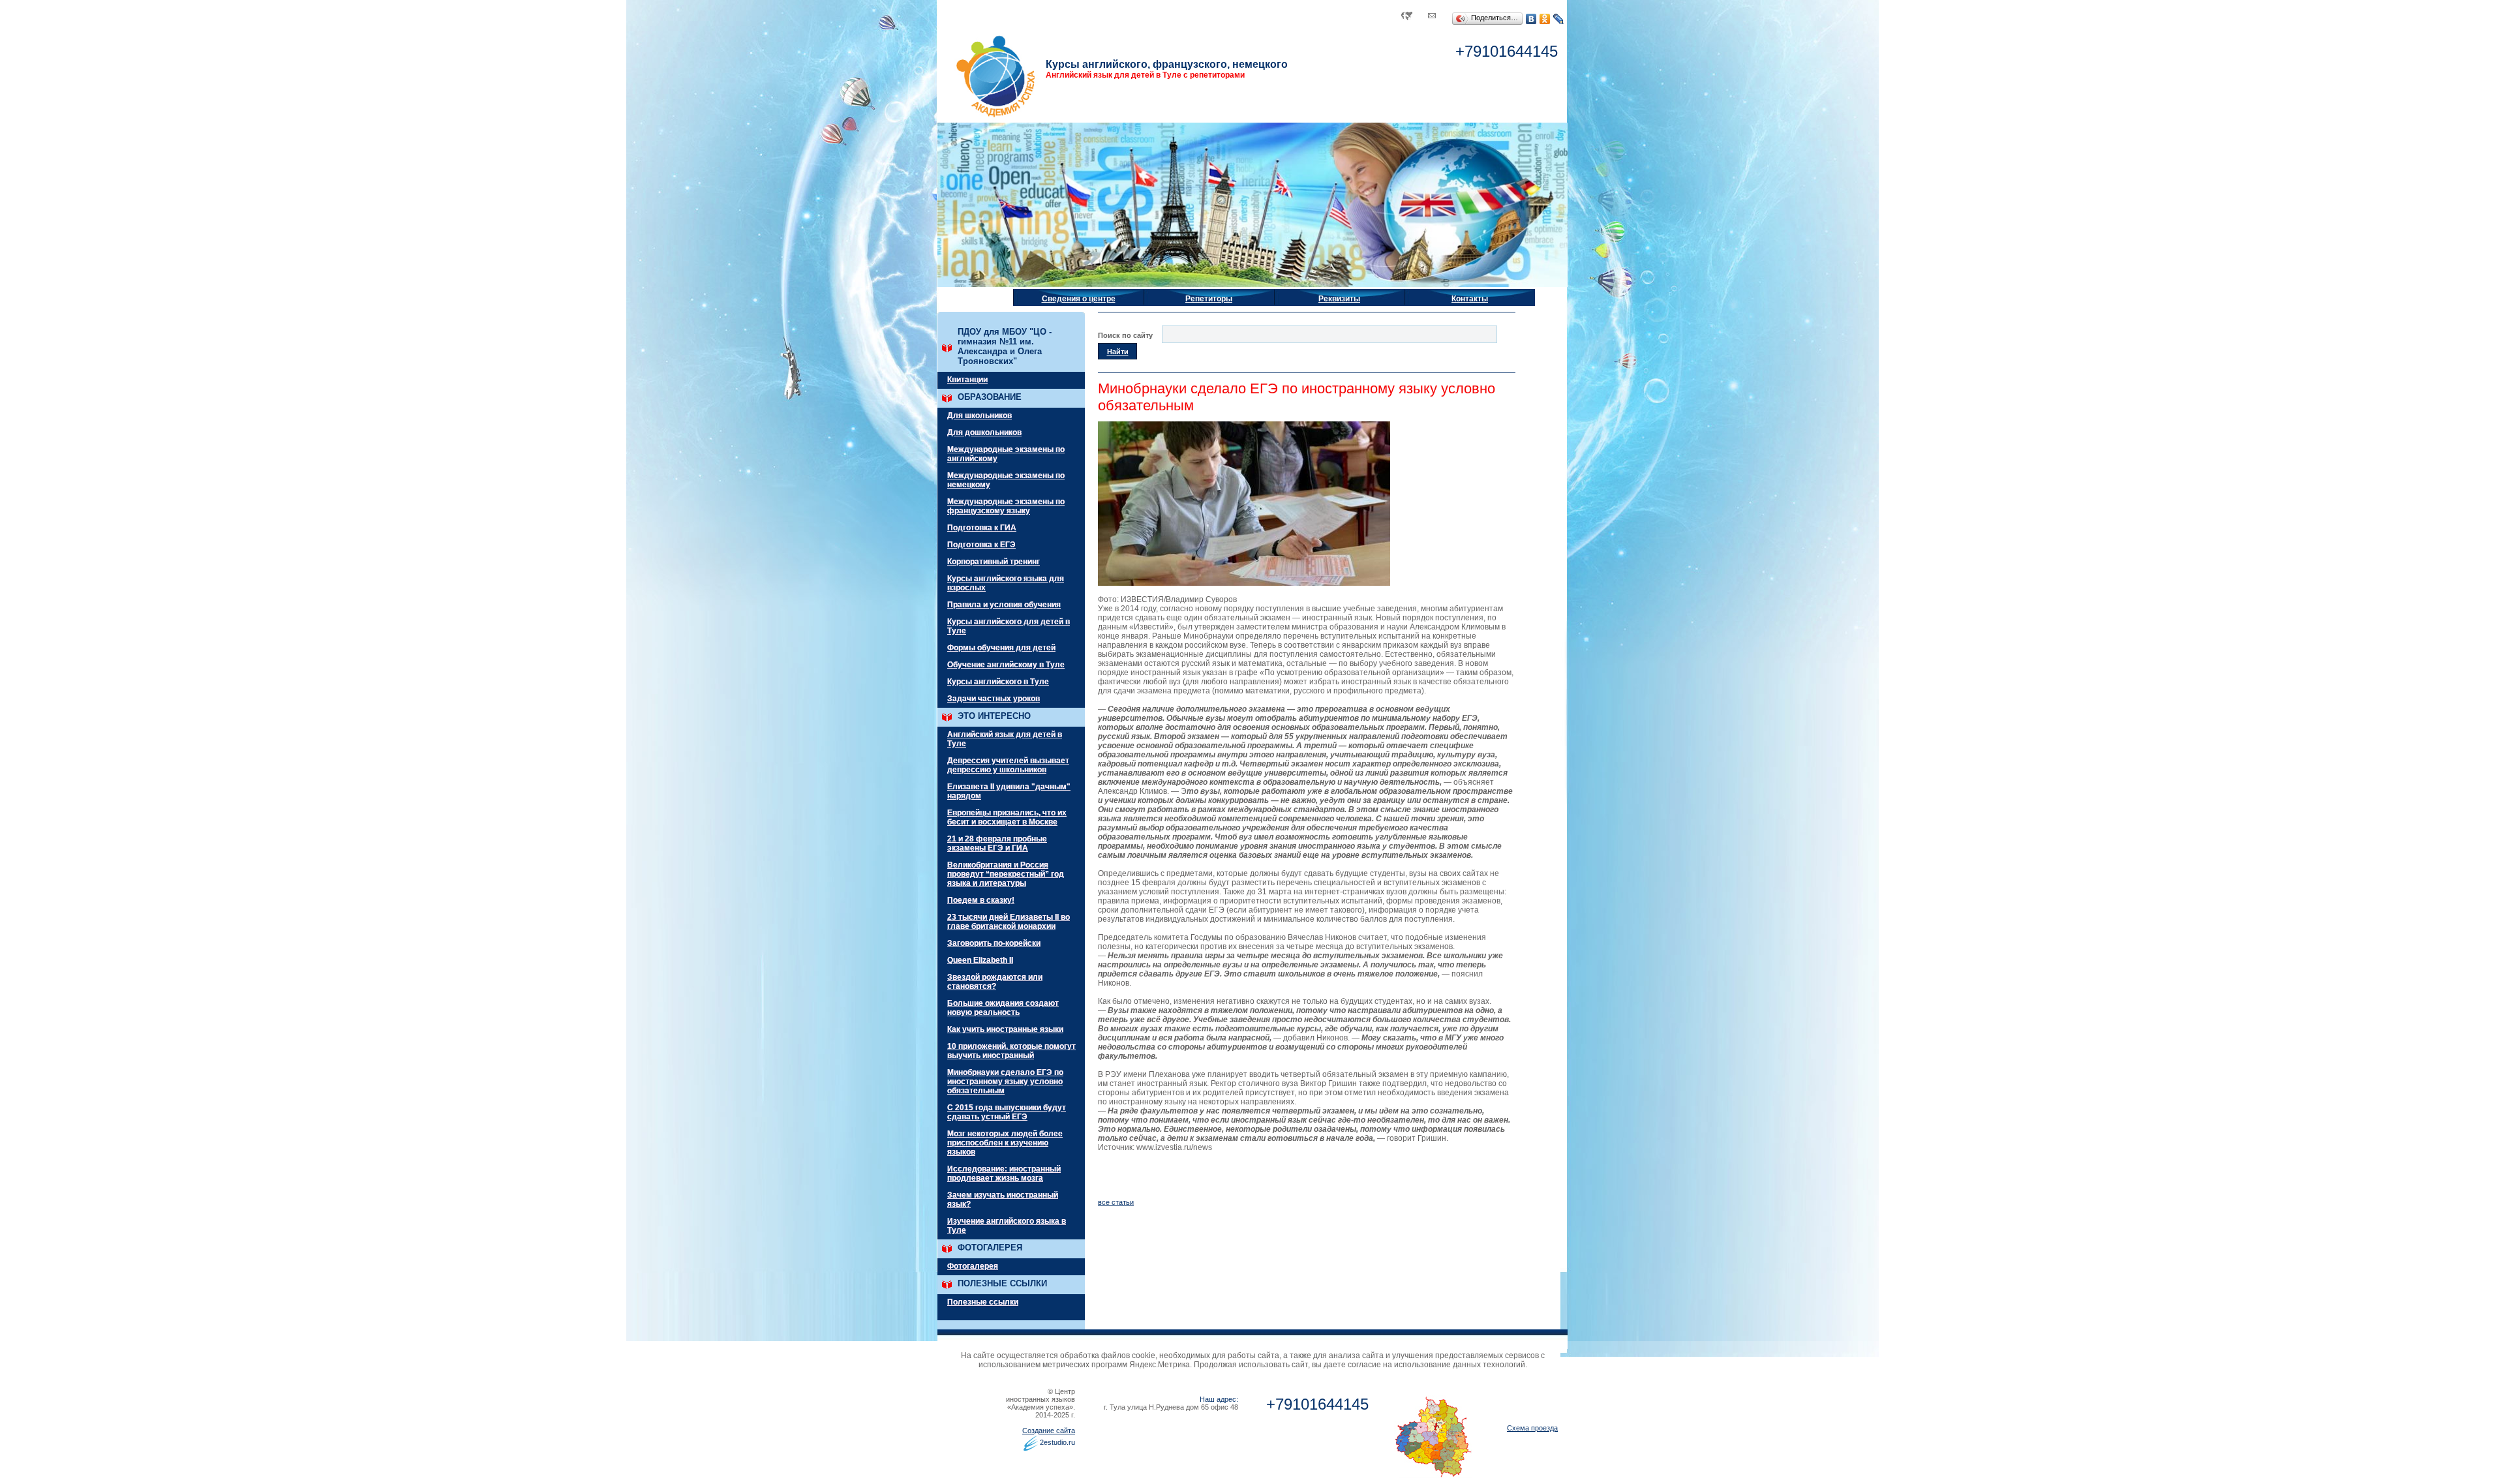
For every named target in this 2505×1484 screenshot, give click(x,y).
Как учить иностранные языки (1005, 1029)
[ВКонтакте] (1531, 19)
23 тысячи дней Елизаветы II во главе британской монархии (1009, 922)
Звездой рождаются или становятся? (995, 982)
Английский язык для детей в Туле (1005, 739)
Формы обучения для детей (1001, 648)
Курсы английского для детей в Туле (1009, 626)
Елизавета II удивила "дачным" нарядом (1009, 791)
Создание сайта (1049, 1431)
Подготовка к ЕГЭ (981, 545)
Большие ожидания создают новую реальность (1003, 1008)
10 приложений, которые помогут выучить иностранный (1011, 1051)
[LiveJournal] (1559, 19)
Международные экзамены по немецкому (1006, 480)
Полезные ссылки (983, 1302)
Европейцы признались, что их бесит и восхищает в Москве (1007, 817)
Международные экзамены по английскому (1006, 454)
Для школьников (979, 416)
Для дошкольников (984, 432)
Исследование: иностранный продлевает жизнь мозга (1004, 1174)
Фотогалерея (973, 1266)
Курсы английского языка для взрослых (1006, 583)
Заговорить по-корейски (994, 943)
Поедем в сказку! (981, 900)
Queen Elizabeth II (980, 960)
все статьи (1116, 1202)
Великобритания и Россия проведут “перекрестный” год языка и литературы (1006, 874)
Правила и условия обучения (1004, 605)
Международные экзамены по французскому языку (1006, 506)
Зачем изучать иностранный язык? (1003, 1200)
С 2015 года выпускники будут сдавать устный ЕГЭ (1007, 1112)
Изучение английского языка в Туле (1007, 1226)
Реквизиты (1339, 299)
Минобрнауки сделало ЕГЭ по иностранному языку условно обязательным (1005, 1082)
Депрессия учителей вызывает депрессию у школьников (1008, 765)
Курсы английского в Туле (998, 682)
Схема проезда (1532, 1428)
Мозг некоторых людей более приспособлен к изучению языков (1005, 1143)
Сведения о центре (1079, 299)
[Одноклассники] (1545, 19)
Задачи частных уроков (994, 699)
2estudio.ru (1057, 1442)
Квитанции (967, 380)
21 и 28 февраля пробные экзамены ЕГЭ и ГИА (997, 843)
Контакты (1470, 299)
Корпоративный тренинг (994, 562)
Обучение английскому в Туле (1006, 665)
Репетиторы (1209, 299)
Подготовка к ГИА (982, 528)
